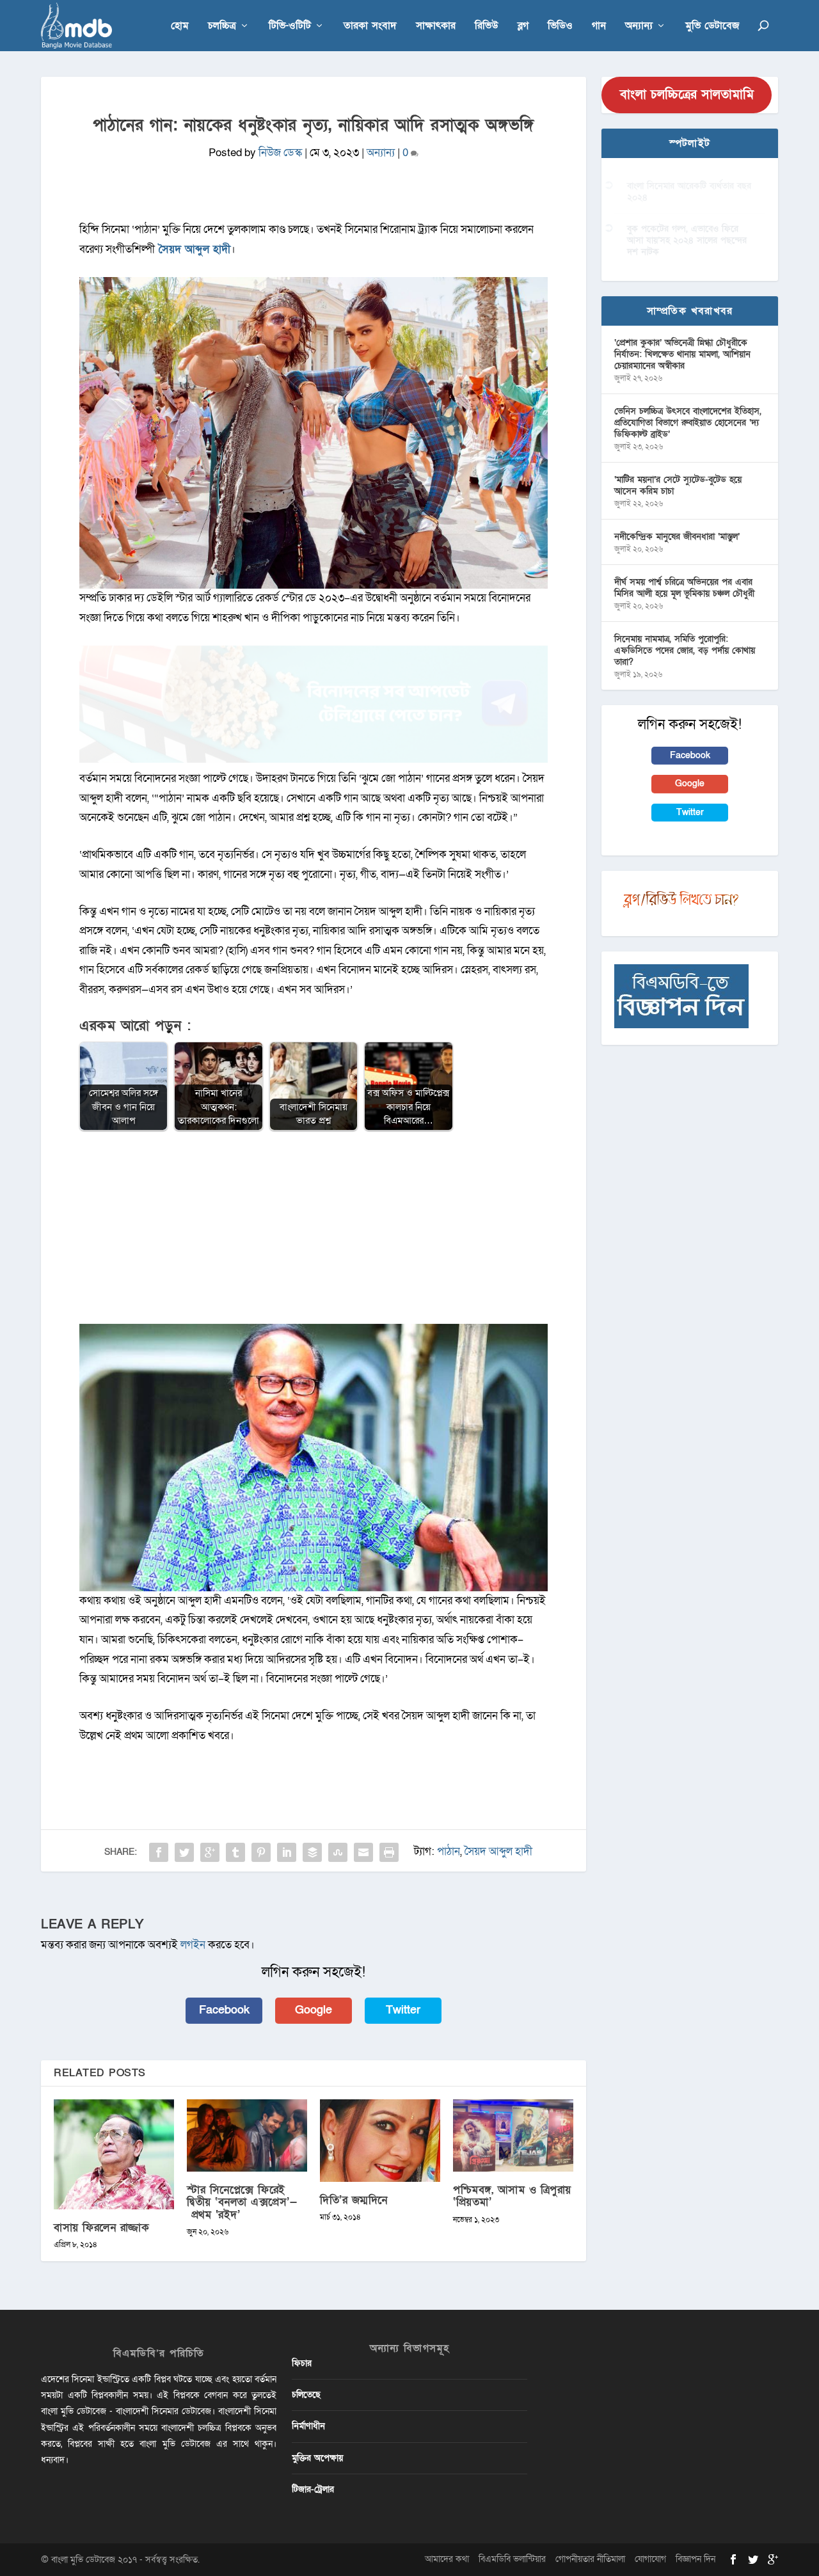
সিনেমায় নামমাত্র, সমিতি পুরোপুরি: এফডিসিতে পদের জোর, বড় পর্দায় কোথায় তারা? (685, 650)
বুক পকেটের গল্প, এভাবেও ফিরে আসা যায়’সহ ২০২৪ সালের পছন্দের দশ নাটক (687, 240)
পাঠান (449, 1851)
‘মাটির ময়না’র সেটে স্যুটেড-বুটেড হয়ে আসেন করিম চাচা (678, 485)
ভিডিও (560, 27)
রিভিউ (487, 27)
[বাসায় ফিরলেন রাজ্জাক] (114, 2154)
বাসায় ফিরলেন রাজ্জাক (101, 2228)
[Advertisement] (314, 1234)
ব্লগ (523, 27)
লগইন (193, 1945)
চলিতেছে (306, 2395)
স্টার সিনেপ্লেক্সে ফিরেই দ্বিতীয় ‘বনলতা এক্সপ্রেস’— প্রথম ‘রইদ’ (242, 2202)
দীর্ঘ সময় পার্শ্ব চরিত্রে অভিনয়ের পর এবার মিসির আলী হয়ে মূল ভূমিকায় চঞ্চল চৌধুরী (684, 588)
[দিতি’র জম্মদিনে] (380, 2141)
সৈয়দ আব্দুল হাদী (193, 249)
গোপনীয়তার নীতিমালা (590, 2559)
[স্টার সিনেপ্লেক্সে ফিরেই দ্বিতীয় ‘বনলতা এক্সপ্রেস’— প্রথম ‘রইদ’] (247, 2135)
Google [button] (314, 2010)
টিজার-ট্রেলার (313, 2489)
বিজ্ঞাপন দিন (696, 2559)
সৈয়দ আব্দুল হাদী (498, 1851)
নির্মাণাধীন (308, 2426)
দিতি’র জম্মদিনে (354, 2200)
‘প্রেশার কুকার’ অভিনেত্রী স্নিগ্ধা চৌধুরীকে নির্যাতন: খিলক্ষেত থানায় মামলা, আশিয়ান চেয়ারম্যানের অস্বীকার (682, 354)
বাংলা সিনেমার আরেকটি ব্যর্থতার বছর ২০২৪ (689, 192)
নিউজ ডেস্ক (280, 153)
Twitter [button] (403, 2010)
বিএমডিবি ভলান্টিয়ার (512, 2559)
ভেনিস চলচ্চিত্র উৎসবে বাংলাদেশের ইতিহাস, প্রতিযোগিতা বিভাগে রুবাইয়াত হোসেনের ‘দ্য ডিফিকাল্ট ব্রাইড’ (688, 423)
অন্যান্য (639, 27)
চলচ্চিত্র (222, 27)
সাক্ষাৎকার (436, 27)
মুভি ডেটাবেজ (712, 27)
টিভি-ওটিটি (290, 27)
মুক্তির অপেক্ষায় (317, 2458)
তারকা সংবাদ (370, 27)
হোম (180, 27)
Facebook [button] (224, 2010)
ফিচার (302, 2363)
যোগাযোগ (650, 2559)
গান (599, 27)
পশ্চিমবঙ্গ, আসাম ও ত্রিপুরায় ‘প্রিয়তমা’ (512, 2196)
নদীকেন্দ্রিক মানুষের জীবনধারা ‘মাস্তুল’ (677, 537)
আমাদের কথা (447, 2559)
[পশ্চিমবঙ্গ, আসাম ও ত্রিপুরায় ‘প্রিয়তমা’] (513, 2135)
